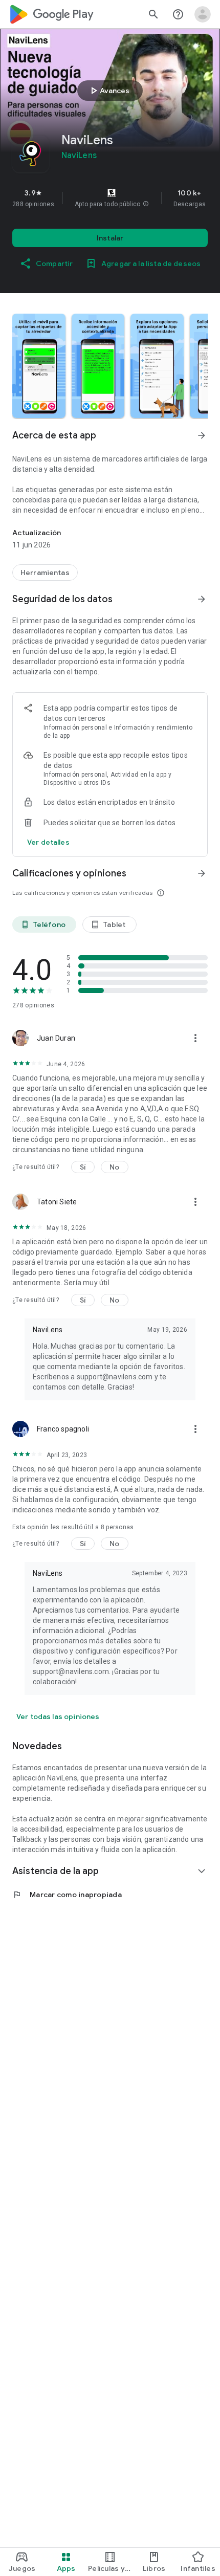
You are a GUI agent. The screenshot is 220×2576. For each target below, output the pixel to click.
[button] (146, 204)
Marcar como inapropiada (67, 1895)
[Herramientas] (45, 573)
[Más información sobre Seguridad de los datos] (202, 599)
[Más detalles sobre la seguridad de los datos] (48, 842)
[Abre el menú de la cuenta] (203, 14)
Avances (108, 91)
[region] (110, 198)
